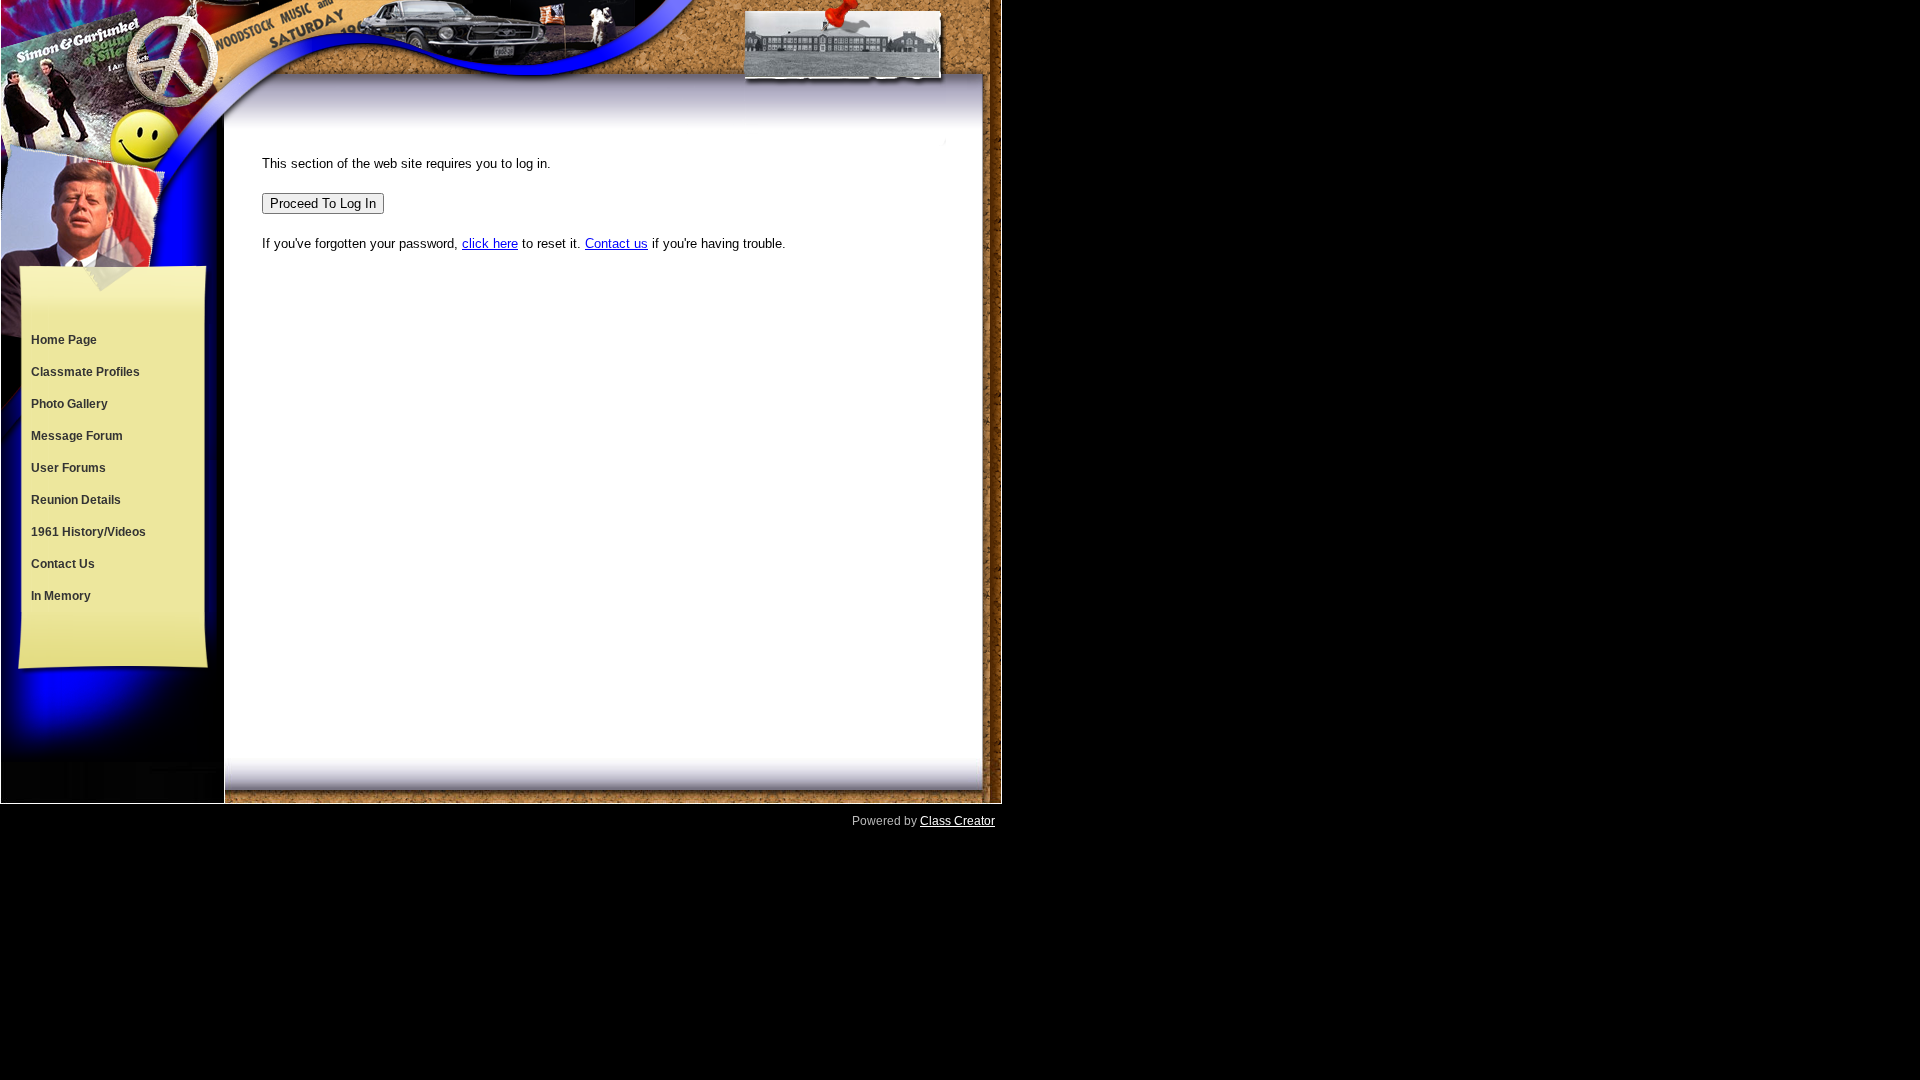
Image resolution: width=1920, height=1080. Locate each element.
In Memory (61, 596)
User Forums (68, 468)
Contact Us (63, 564)
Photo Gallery (69, 404)
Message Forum (77, 436)
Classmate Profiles (85, 372)
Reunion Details (76, 500)
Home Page (64, 340)
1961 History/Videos (88, 532)
